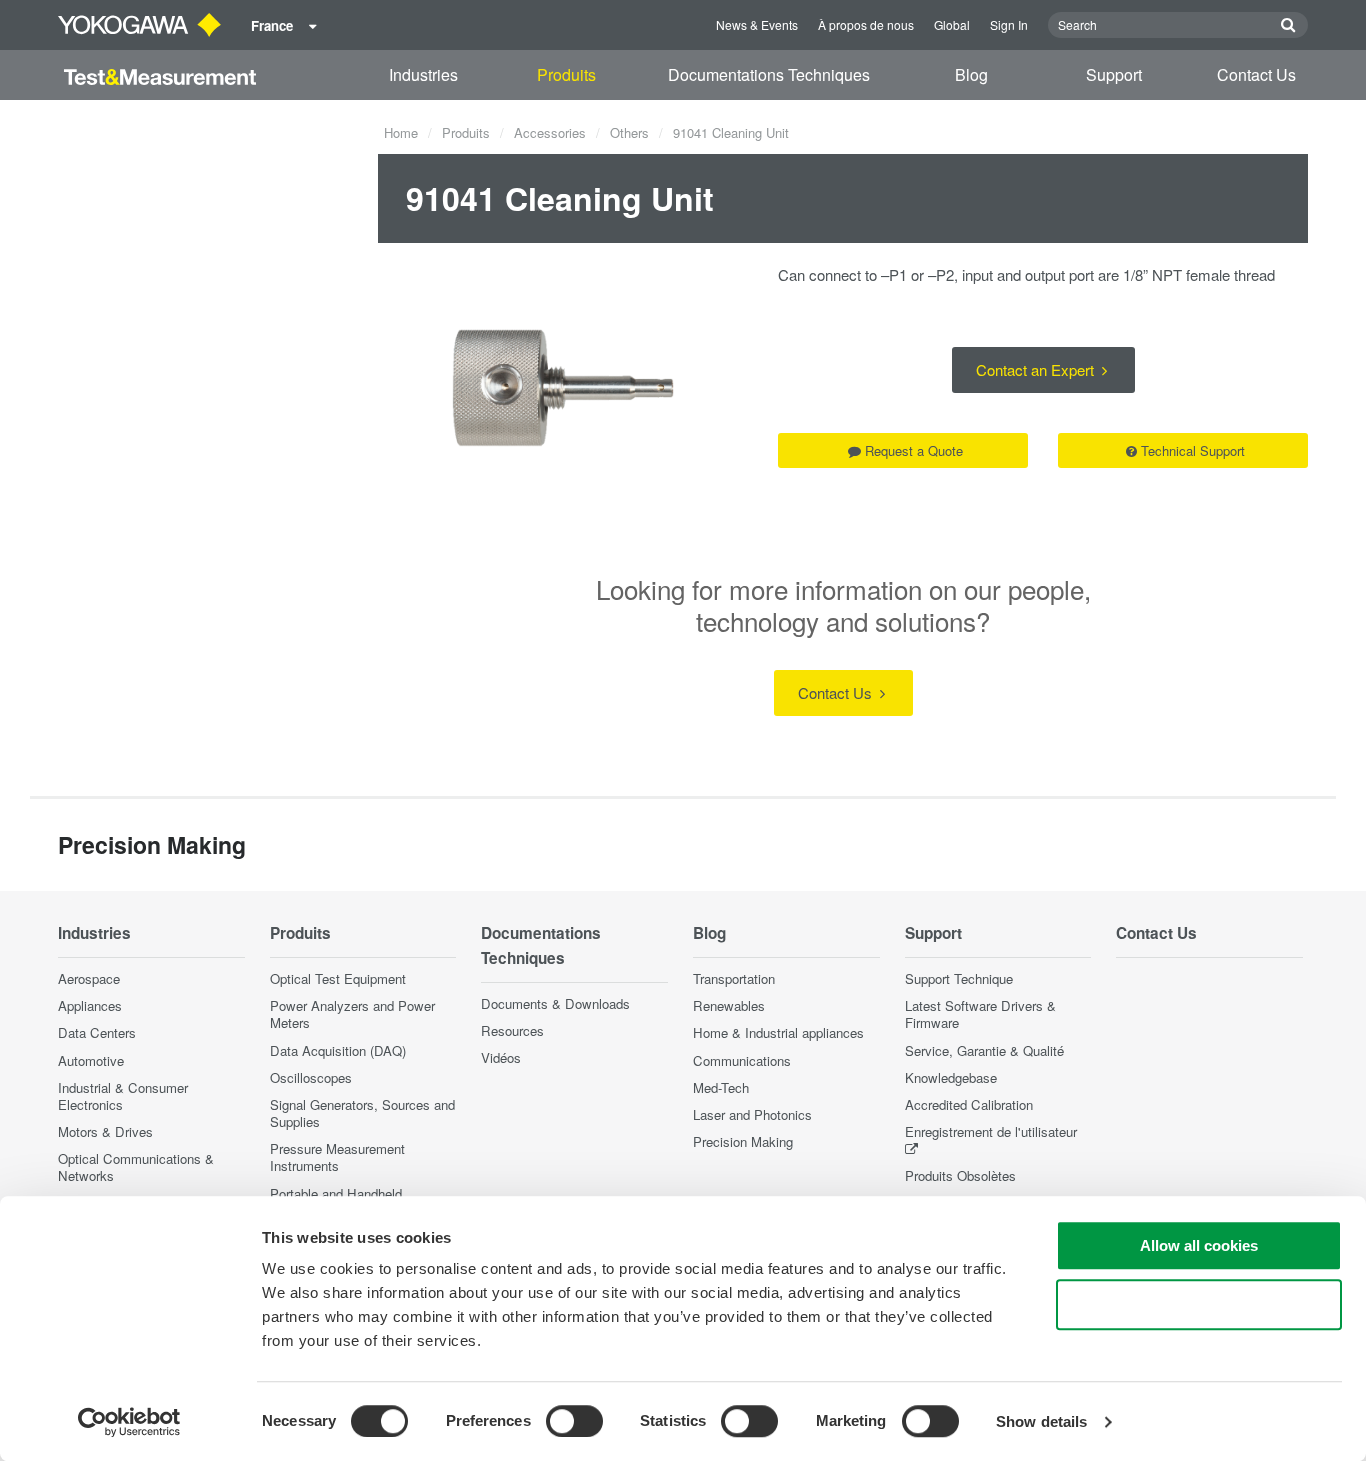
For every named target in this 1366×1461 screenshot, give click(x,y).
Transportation (734, 978)
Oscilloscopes (311, 1077)
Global (952, 24)
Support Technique (959, 978)
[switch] (574, 1421)
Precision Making (743, 1141)
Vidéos (501, 1057)
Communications (742, 1060)
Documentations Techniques (769, 74)
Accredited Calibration (969, 1104)
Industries (423, 74)
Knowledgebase (951, 1077)
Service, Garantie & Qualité (984, 1050)
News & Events (757, 24)
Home (401, 132)
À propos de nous (866, 24)
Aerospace (89, 978)
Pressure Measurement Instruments (337, 1157)
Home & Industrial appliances (778, 1032)
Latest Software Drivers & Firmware (980, 1014)
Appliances (90, 1005)
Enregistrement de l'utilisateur (991, 1131)
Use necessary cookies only (1199, 1304)
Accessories (550, 132)
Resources (512, 1030)
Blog (971, 74)
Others (629, 132)
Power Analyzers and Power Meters (352, 1014)
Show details (1041, 1421)
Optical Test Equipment (338, 978)
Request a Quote (914, 450)
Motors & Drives (105, 1131)
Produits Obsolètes (960, 1175)
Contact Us (1256, 74)
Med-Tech (721, 1087)
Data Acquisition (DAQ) (338, 1050)
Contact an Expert (1037, 369)
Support (1114, 74)
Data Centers (97, 1032)
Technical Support (1193, 450)
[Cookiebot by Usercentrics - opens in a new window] (129, 1422)
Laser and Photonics (752, 1114)
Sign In (1009, 24)
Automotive (91, 1060)
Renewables (729, 1005)
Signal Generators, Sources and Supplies (362, 1113)
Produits (566, 74)
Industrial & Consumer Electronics (123, 1096)
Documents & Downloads (555, 1003)
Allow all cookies (1199, 1245)
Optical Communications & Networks (136, 1167)
